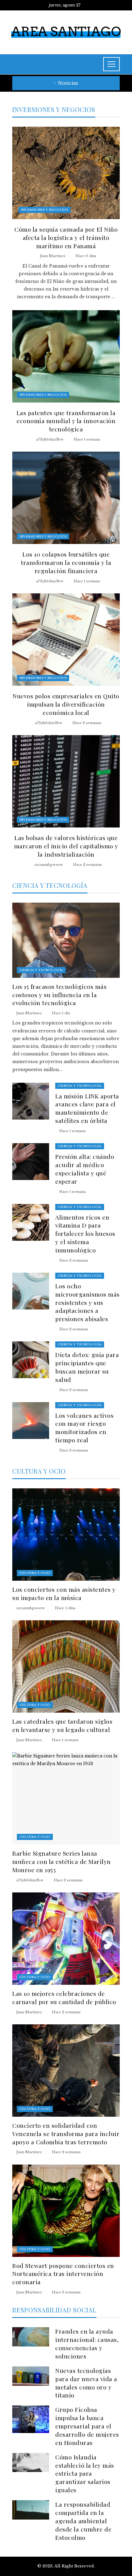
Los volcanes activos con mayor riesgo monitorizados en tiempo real (84, 1428)
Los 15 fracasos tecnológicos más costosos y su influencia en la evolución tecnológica (59, 995)
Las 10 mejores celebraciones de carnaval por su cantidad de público (64, 1998)
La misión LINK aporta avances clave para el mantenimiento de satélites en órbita (87, 1108)
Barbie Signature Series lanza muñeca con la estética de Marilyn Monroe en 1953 (62, 1861)
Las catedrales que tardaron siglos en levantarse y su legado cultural (62, 1725)
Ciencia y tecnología (41, 970)
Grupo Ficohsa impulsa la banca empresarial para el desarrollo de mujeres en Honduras (87, 2426)
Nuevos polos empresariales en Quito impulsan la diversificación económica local (66, 704)
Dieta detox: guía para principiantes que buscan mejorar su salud (87, 1367)
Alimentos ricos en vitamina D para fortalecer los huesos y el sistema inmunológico (85, 1234)
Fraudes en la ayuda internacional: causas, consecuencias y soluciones (87, 2344)
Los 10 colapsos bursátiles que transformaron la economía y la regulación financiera (66, 562)
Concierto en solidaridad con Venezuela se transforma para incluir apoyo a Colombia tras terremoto (66, 2134)
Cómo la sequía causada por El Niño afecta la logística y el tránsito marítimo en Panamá (66, 237)
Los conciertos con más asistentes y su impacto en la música (64, 1593)
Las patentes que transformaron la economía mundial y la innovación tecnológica (66, 421)
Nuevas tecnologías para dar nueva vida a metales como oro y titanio (86, 2383)
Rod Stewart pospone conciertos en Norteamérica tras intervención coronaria (63, 2274)
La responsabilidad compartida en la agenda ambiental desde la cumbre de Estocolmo (83, 2521)
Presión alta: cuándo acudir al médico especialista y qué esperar (85, 1169)
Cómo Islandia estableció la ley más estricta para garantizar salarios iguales (85, 2474)
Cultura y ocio (35, 1573)
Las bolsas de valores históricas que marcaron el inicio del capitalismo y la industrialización (66, 846)
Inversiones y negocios (45, 210)
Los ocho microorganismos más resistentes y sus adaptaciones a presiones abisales (87, 1302)
